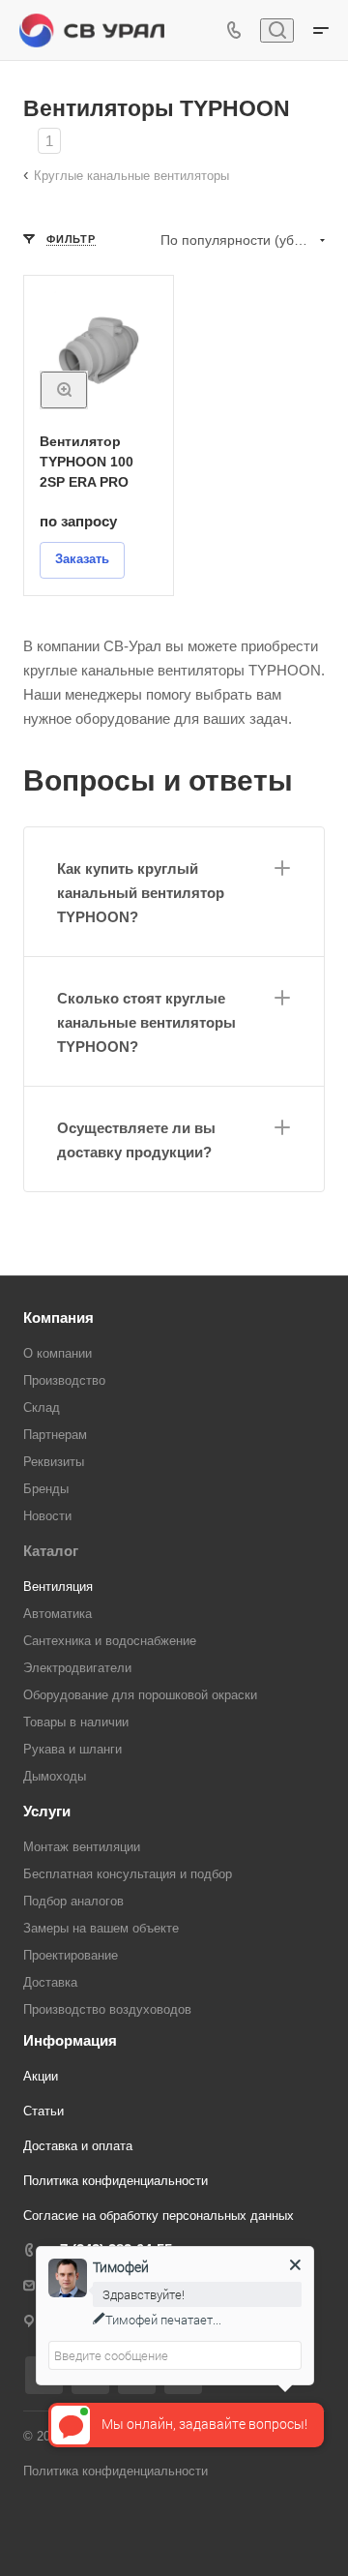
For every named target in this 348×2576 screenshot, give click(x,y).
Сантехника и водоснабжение (110, 1641)
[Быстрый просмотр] (64, 390)
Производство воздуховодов (107, 2009)
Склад (42, 1408)
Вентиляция (58, 1587)
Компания (58, 1318)
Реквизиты (54, 1462)
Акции (41, 2076)
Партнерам (55, 1435)
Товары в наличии (76, 1722)
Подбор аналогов (73, 1901)
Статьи (43, 2111)
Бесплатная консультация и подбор (128, 1874)
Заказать (82, 559)
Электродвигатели (77, 1668)
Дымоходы (55, 1776)
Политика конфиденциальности (116, 2181)
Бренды (46, 1489)
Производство (64, 1380)
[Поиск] (277, 30)
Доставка (50, 1982)
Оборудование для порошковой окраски (140, 1695)
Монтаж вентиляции (82, 1847)
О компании (58, 1353)
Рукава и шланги (72, 1749)
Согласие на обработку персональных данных (159, 2216)
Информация (70, 2040)
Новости (47, 1516)
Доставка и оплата (78, 2146)
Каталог (51, 1551)
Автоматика (58, 1614)
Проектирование (71, 1955)
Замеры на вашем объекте (101, 1928)
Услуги (47, 1811)
